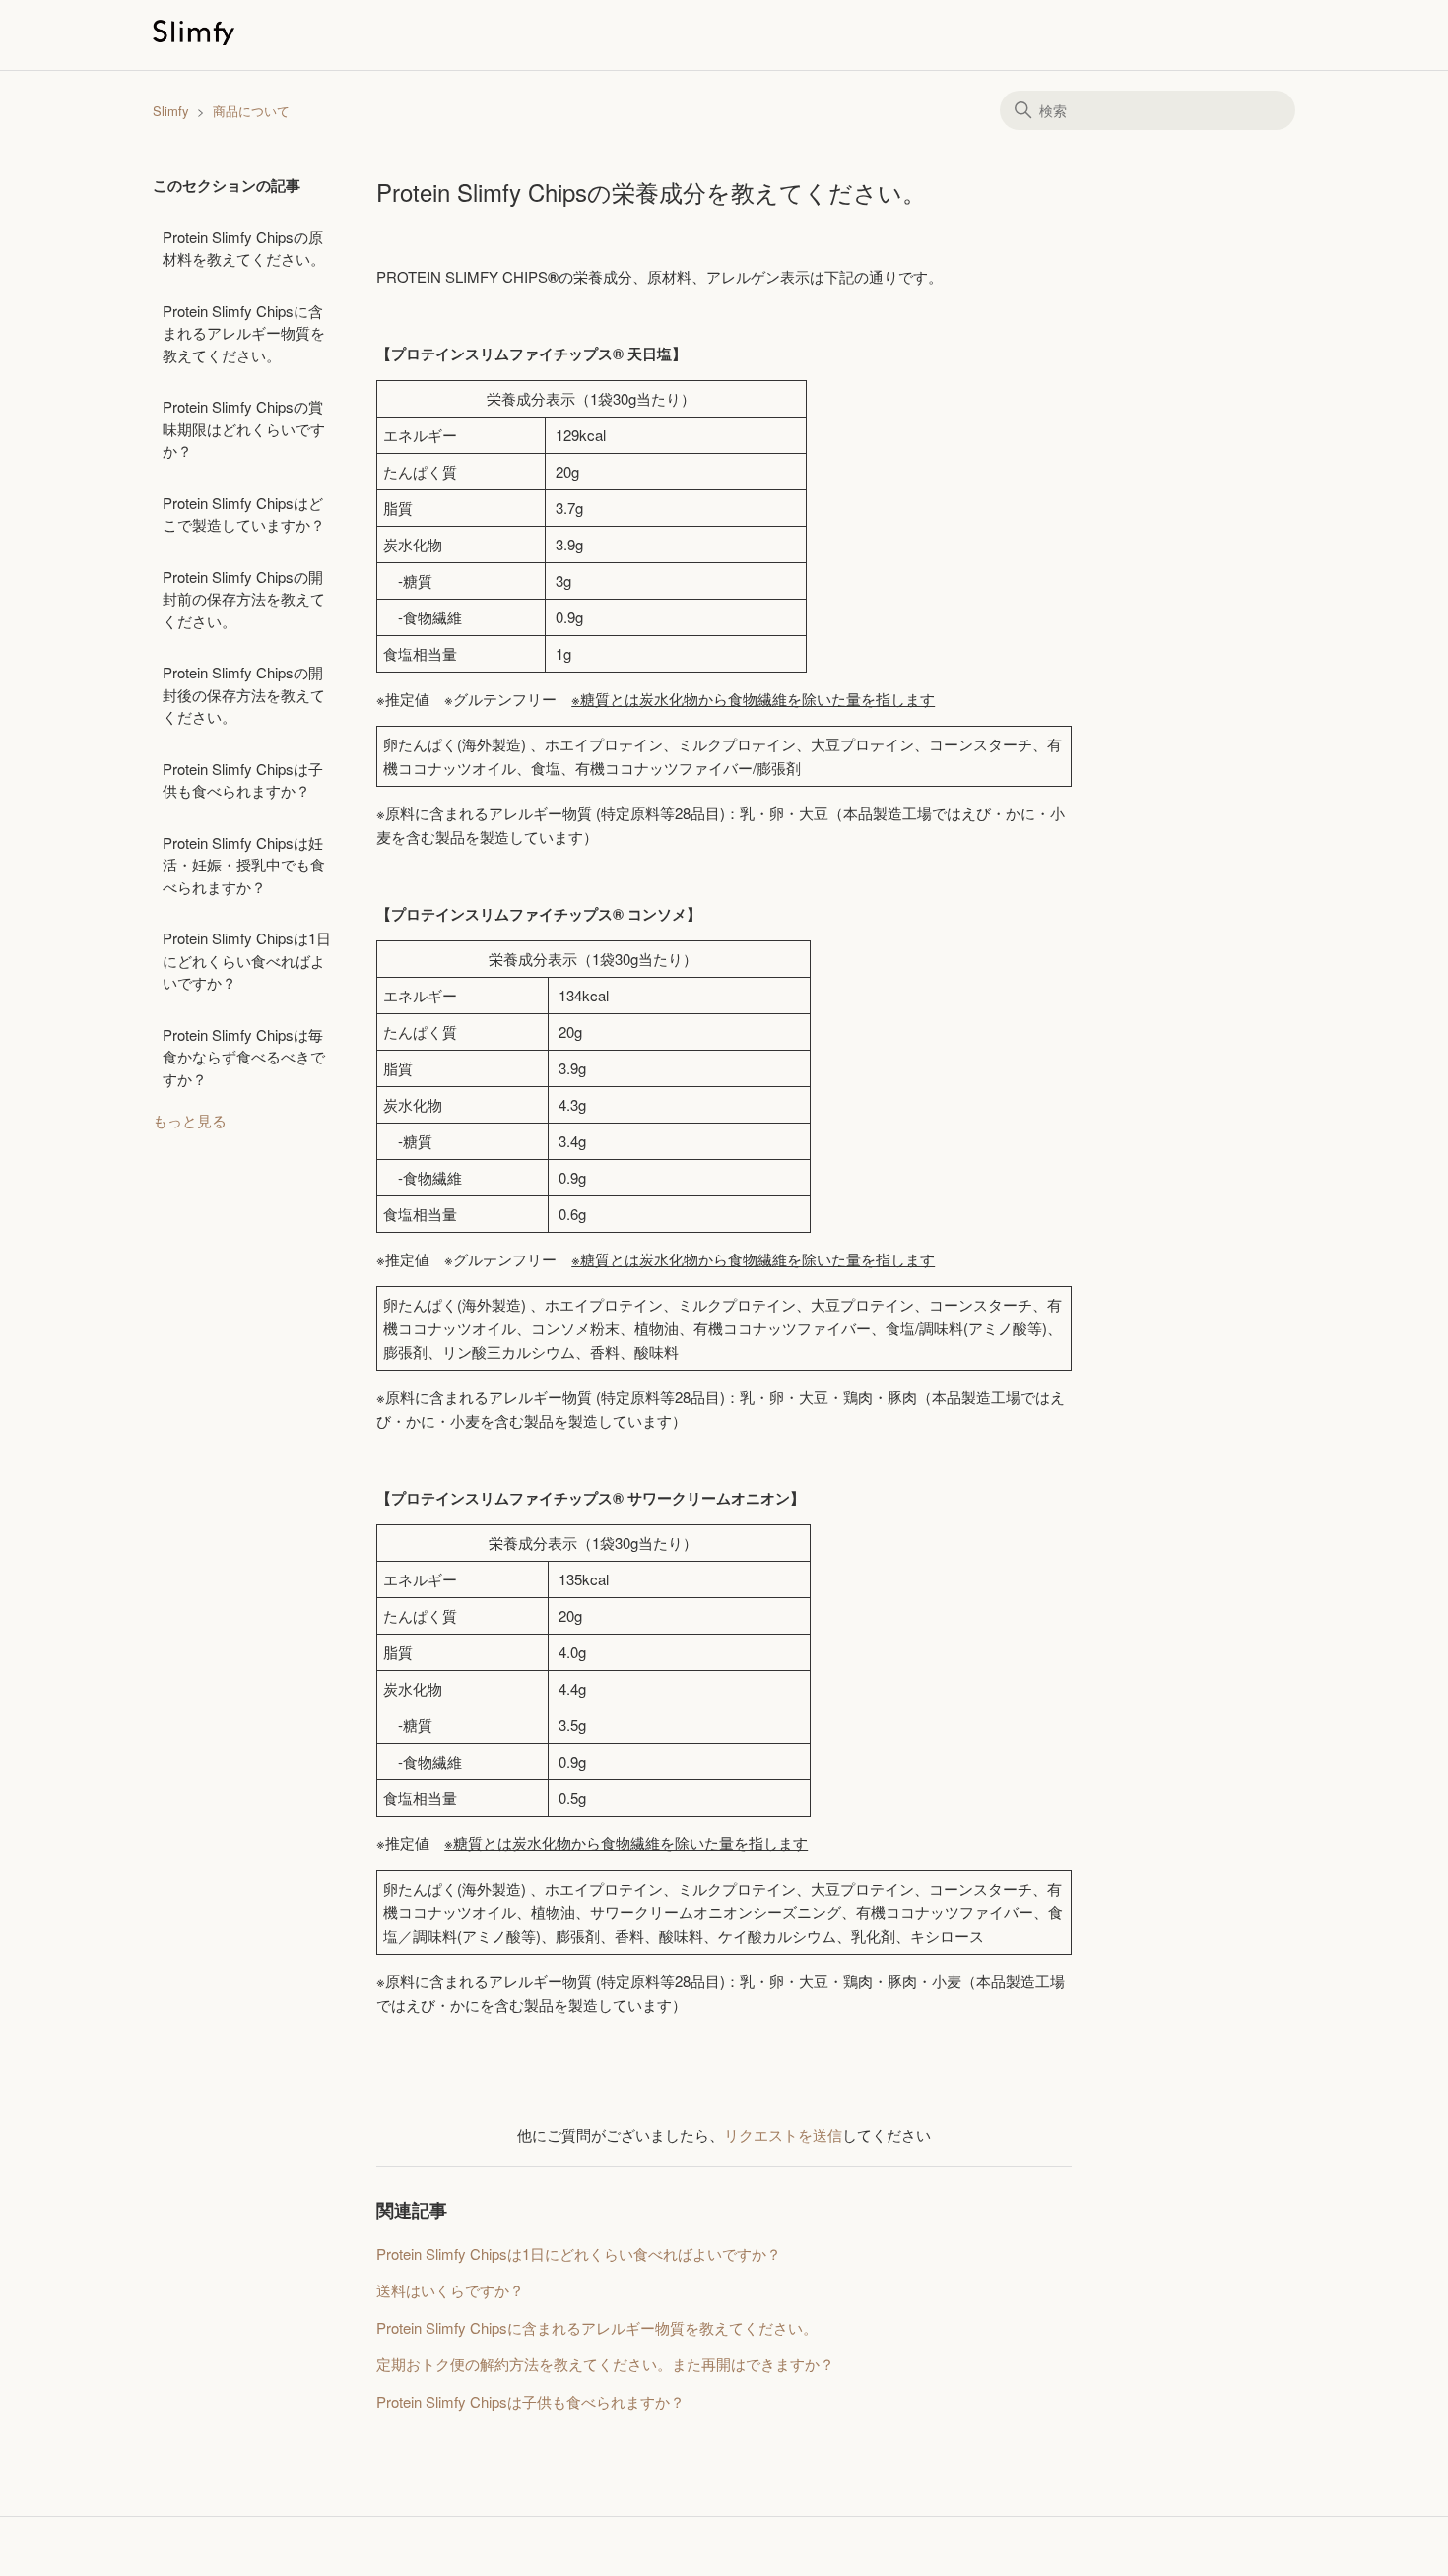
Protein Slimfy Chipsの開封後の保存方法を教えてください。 (244, 694)
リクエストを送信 (783, 2134)
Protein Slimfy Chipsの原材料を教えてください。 (244, 248)
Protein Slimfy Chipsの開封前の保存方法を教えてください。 (244, 599)
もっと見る (190, 1120)
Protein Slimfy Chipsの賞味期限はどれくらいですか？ (244, 428)
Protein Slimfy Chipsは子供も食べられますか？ (243, 780)
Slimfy (171, 111)
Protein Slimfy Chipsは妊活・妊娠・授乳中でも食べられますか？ (244, 865)
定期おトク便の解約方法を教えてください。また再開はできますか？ (605, 2364)
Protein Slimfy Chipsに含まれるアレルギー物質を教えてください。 (244, 333)
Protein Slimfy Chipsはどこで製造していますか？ (244, 514)
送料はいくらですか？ (450, 2290)
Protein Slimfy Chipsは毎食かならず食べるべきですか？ (244, 1057)
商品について (251, 111)
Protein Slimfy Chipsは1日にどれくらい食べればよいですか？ (247, 960)
